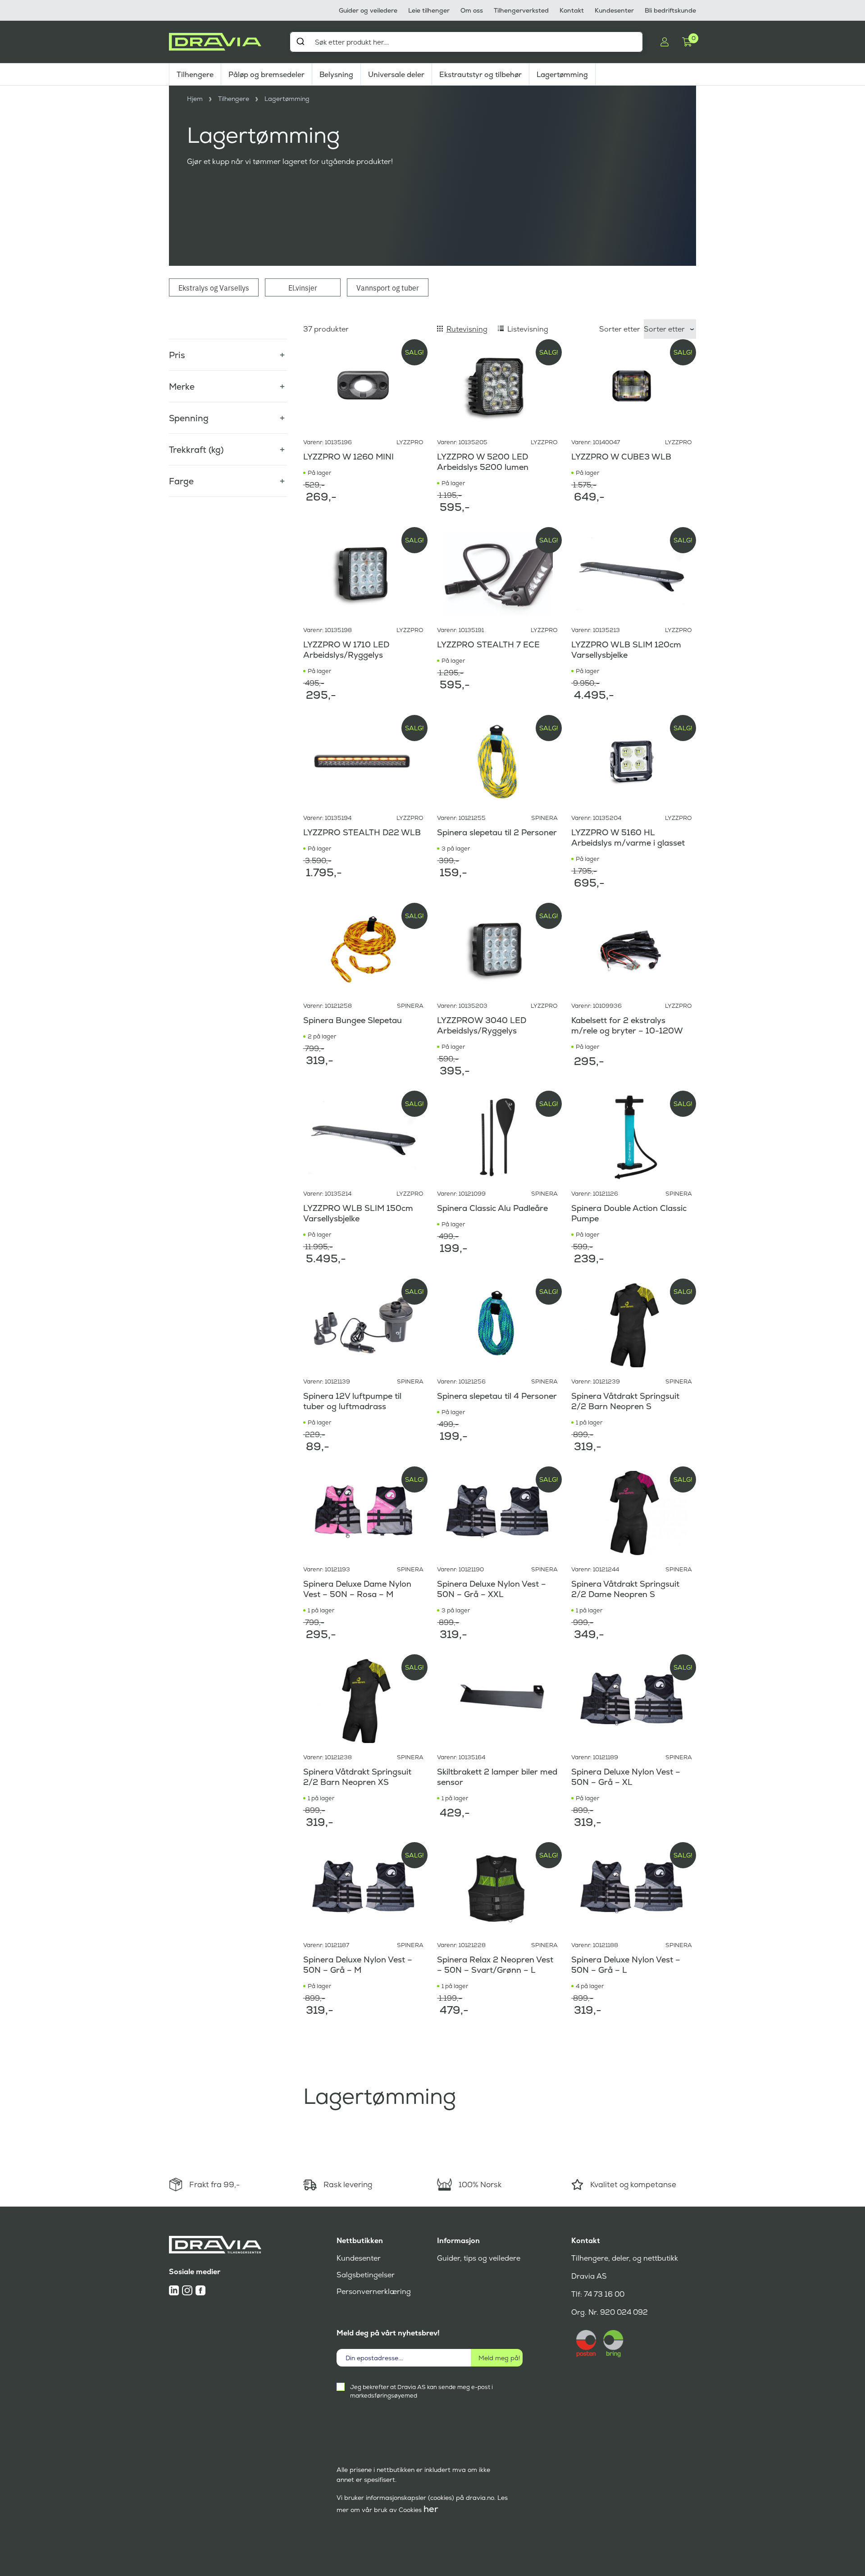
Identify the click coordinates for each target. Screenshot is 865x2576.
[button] (228, 350)
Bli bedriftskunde (670, 10)
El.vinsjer (303, 287)
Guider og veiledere (368, 10)
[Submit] (300, 41)
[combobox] (466, 42)
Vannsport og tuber (388, 287)
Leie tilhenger (429, 10)
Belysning (336, 75)
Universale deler (396, 75)
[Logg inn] (665, 42)
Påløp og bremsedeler (266, 75)
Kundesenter (614, 10)
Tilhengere (195, 75)
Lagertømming (562, 75)
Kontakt (572, 10)
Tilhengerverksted (521, 10)
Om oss (472, 10)
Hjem (195, 99)
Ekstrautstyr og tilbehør (480, 75)
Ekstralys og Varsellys (214, 287)
